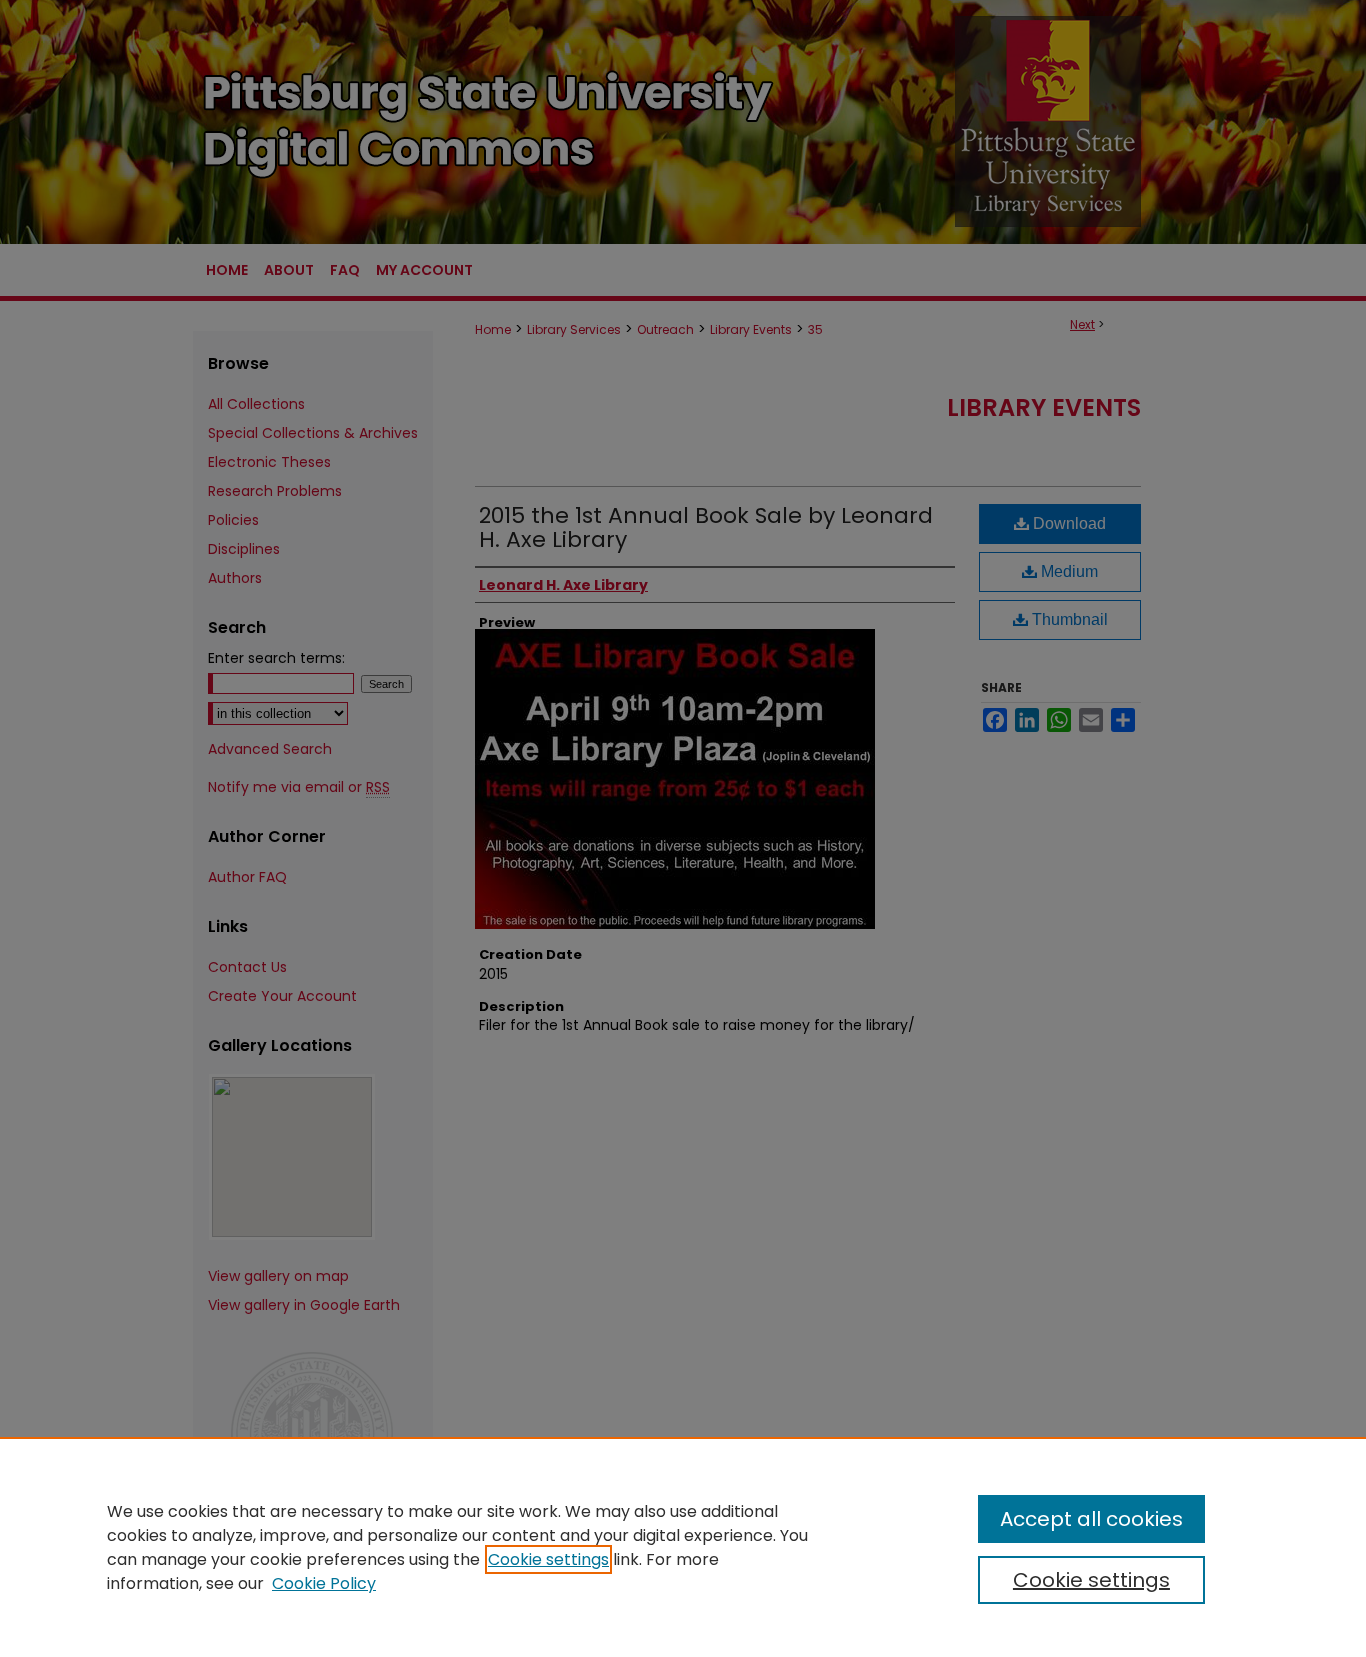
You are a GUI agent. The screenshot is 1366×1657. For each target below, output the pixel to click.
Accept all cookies (1091, 1519)
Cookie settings (548, 1559)
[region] (683, 1547)
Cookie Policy (324, 1583)
